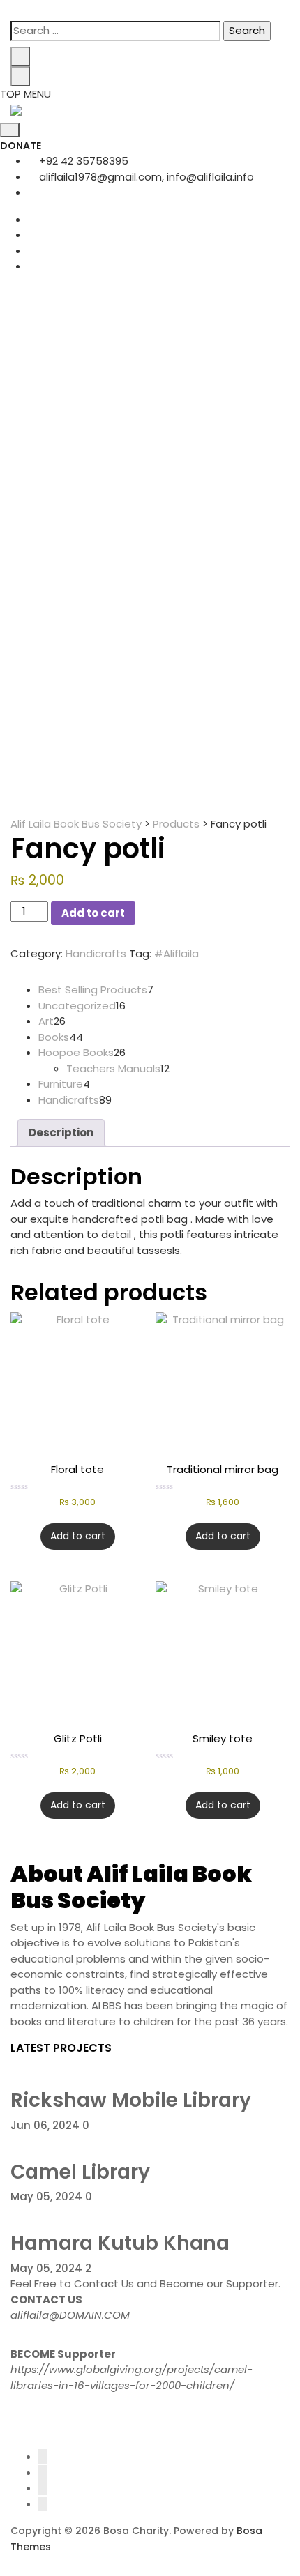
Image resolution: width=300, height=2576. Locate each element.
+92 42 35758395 (82, 161)
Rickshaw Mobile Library (131, 2100)
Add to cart (93, 913)
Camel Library (80, 2172)
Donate (21, 146)
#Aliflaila (177, 953)
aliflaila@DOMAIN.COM (70, 2315)
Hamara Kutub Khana (120, 2243)
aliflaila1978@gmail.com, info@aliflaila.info (145, 177)
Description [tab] (61, 1133)
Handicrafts (96, 953)
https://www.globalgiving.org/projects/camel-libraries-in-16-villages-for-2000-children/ (132, 2377)
